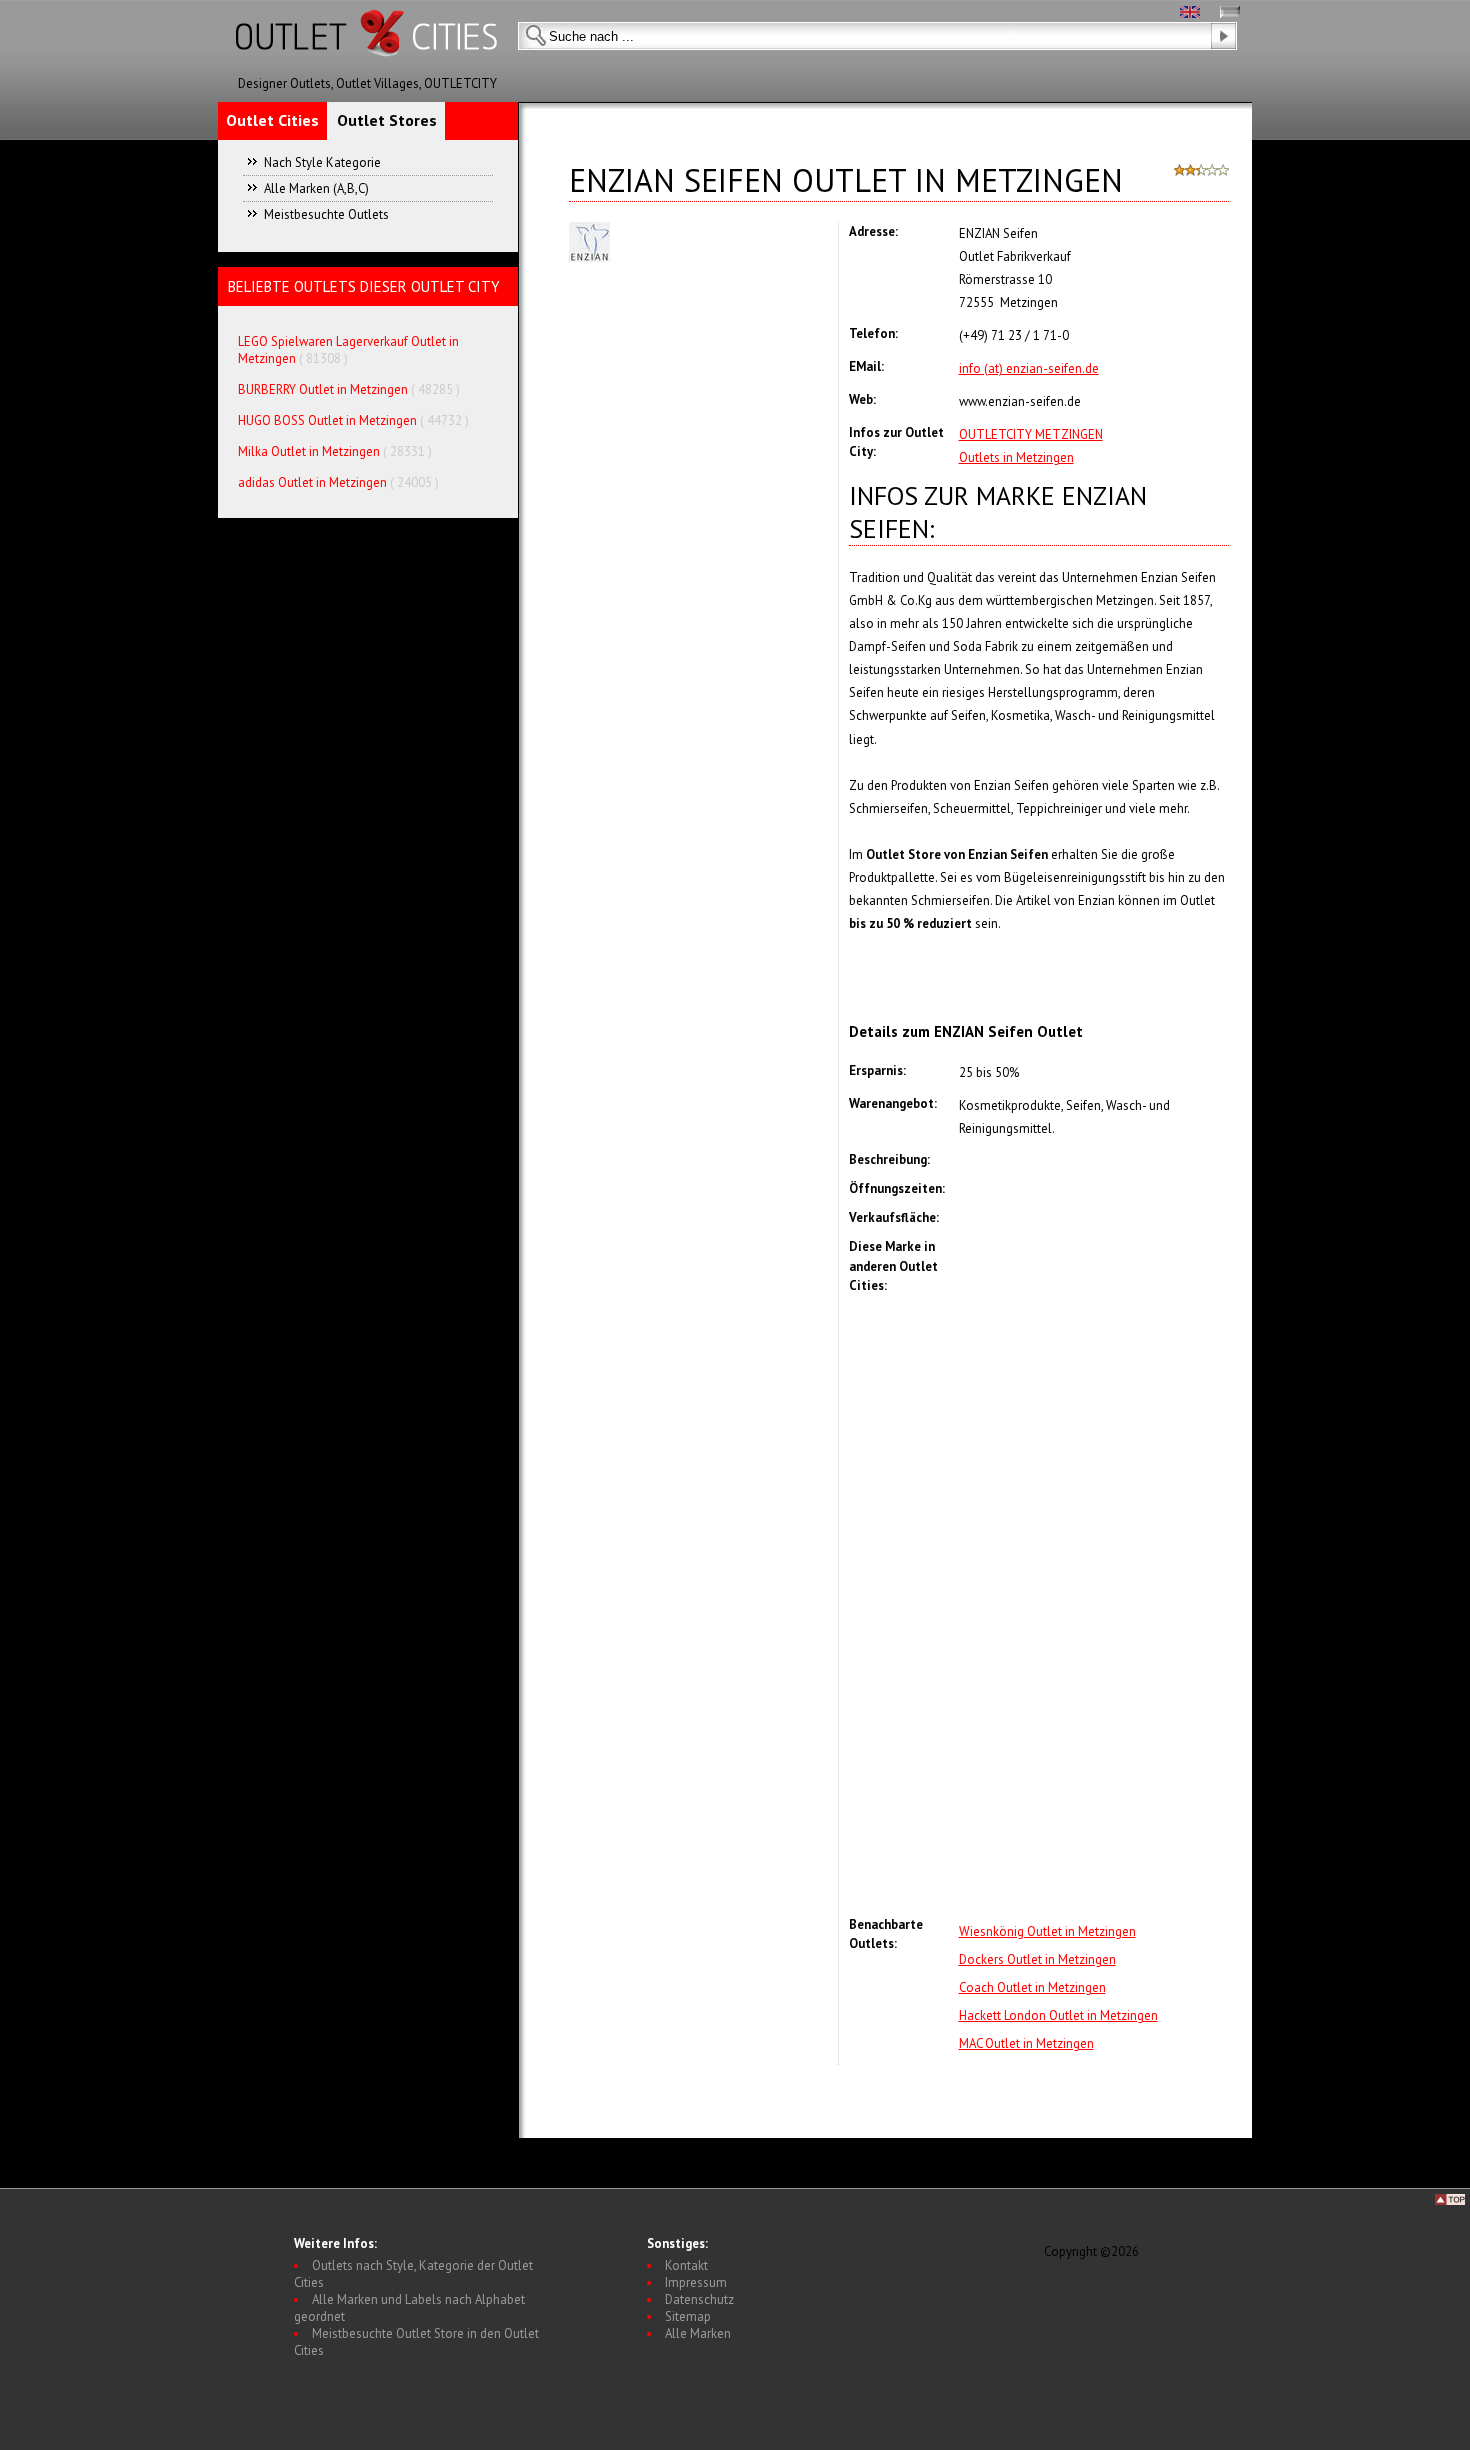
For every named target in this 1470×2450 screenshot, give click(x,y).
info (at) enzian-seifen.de (1029, 368)
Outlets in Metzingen (1016, 457)
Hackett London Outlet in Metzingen (1058, 2015)
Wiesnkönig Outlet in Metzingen (1047, 1931)
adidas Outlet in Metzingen (312, 482)
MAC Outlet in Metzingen (1026, 2043)
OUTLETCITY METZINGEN (1031, 434)
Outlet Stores (387, 120)
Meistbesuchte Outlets (326, 214)
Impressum (696, 2282)
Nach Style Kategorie (322, 162)
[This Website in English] (1190, 13)
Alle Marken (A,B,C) (316, 188)
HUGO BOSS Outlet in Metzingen (327, 420)
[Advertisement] (1094, 1605)
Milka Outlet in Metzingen (309, 451)
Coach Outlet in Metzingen (1032, 1987)
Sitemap (688, 2316)
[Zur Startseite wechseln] (368, 70)
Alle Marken (698, 2333)
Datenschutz (699, 2299)
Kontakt (686, 2265)
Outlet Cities (272, 120)
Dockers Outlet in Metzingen (1037, 1959)
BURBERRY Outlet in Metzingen (323, 389)
